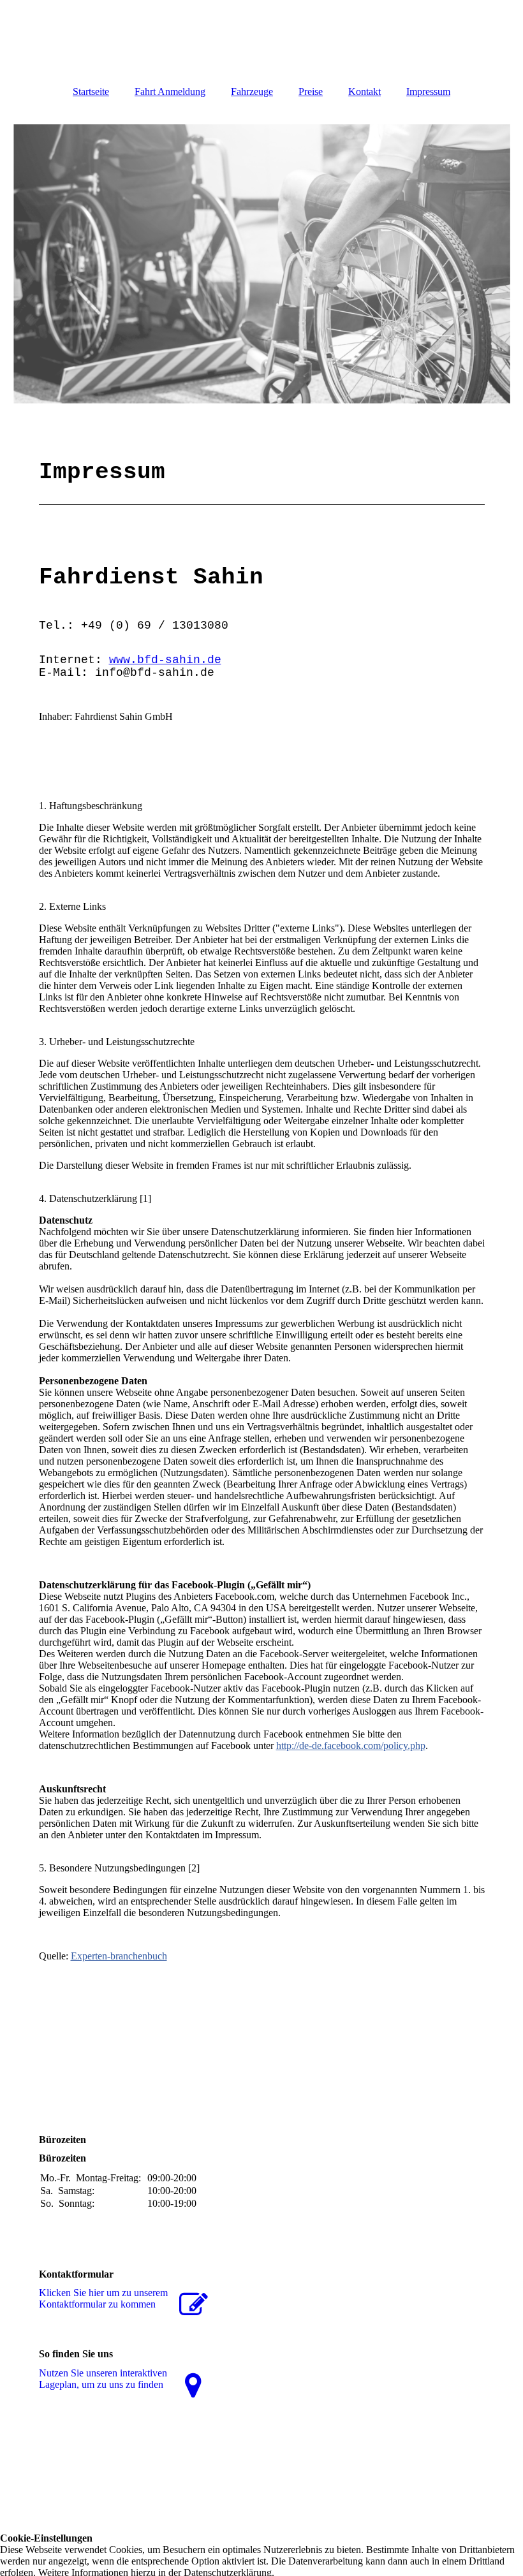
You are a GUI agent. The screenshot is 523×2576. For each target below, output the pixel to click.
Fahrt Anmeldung (170, 91)
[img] (262, 264)
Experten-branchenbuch (119, 1956)
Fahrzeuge (252, 91)
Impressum (428, 91)
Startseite (91, 91)
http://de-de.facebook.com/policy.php (351, 1745)
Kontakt (365, 91)
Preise (311, 91)
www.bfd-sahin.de (165, 660)
